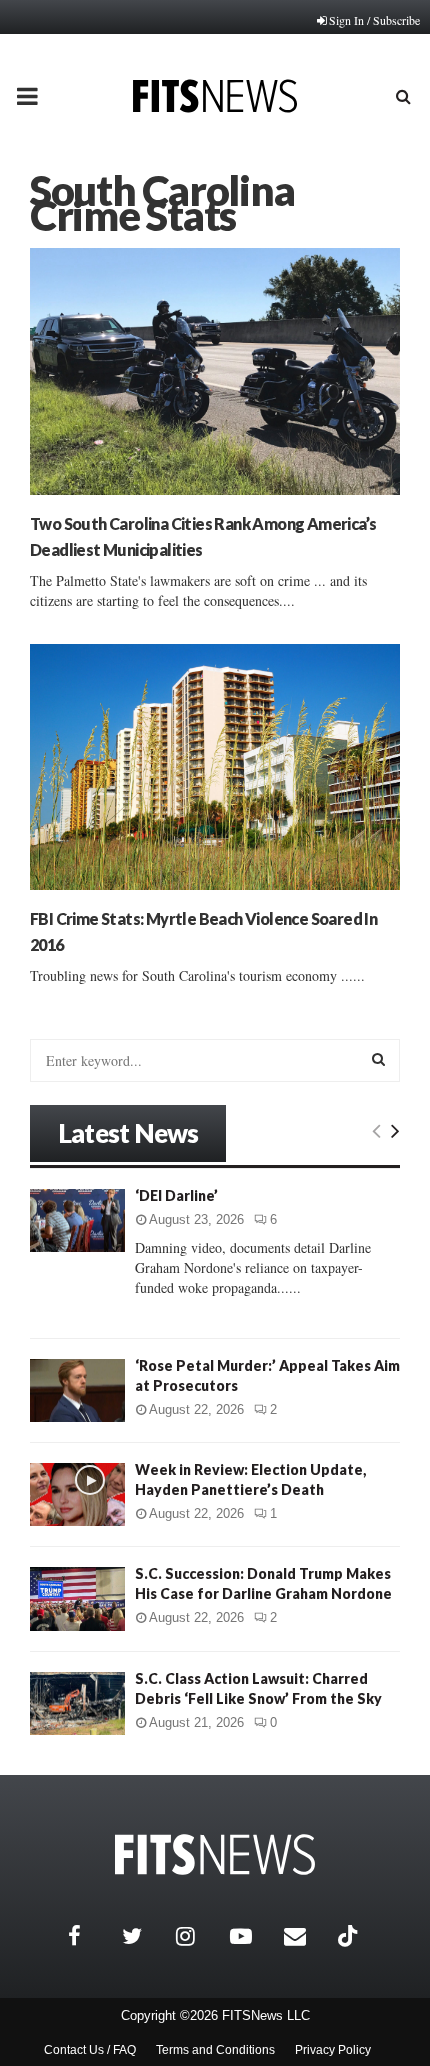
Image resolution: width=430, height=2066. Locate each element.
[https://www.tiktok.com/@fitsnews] (350, 1936)
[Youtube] (252, 1936)
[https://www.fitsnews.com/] (215, 1854)
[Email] (306, 1936)
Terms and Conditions (215, 2050)
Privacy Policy (333, 2050)
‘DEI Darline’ (176, 1195)
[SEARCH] (378, 1059)
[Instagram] (198, 1936)
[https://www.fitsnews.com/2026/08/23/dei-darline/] (77, 1220)
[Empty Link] (376, 1130)
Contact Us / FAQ (90, 2050)
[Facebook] (90, 1936)
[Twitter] (144, 1936)
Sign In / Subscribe (374, 20)
